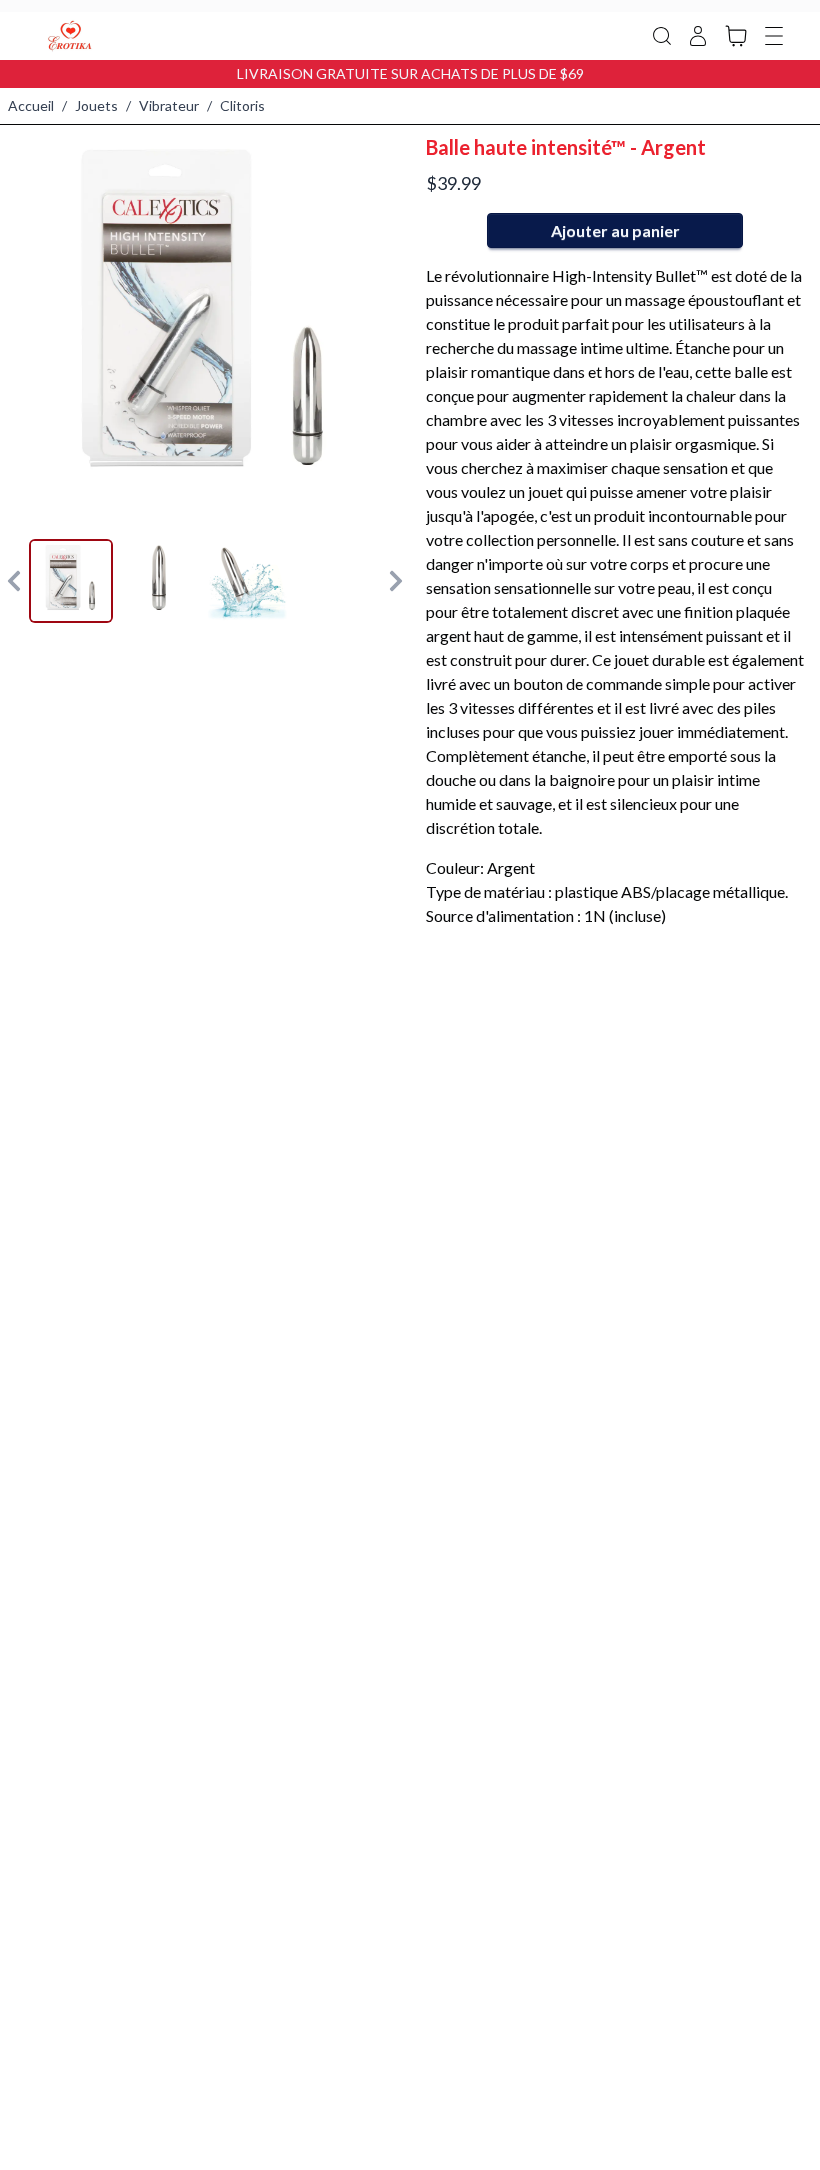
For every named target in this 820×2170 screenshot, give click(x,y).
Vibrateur (169, 105)
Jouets (96, 105)
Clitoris (242, 105)
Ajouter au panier (615, 230)
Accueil (31, 105)
